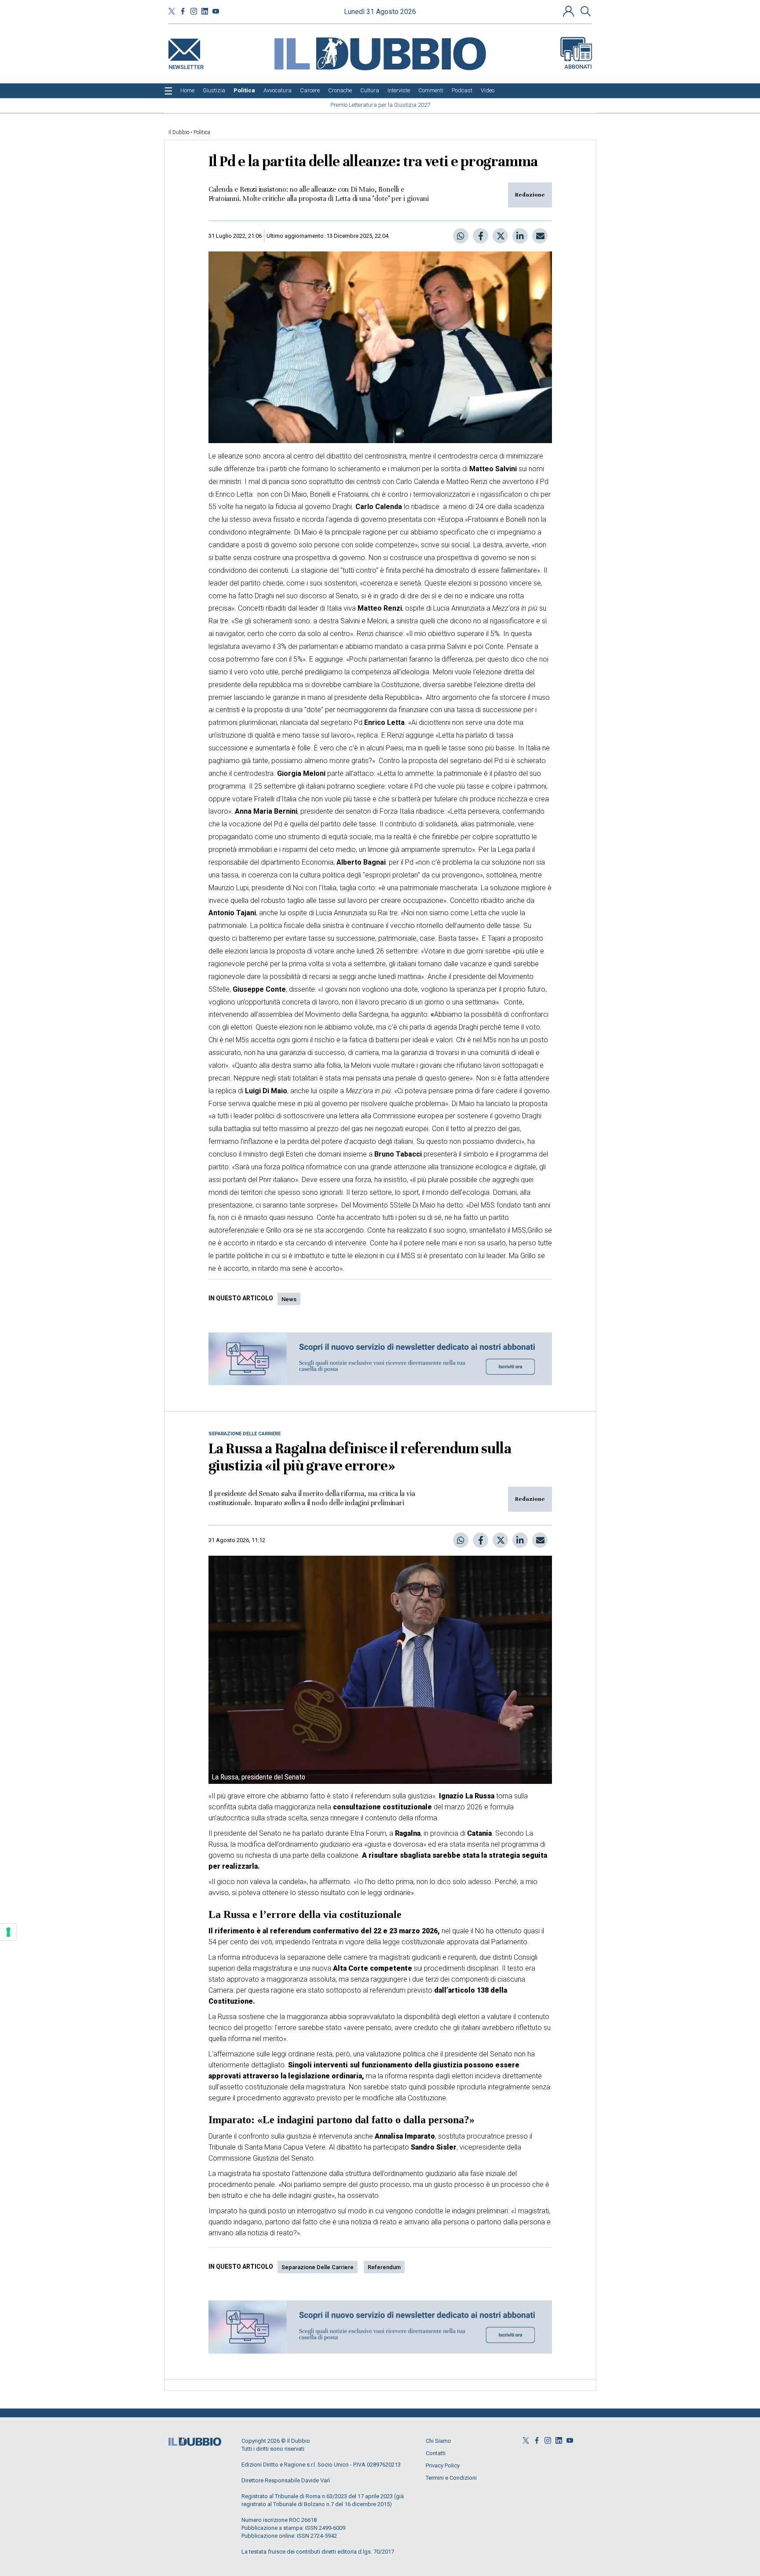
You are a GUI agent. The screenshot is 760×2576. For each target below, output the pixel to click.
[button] (570, 11)
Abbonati (578, 67)
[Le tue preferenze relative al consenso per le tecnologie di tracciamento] (8, 1932)
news (289, 1299)
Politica (202, 132)
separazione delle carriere (318, 2267)
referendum (384, 2267)
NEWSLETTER (186, 65)
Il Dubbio (179, 132)
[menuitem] (187, 91)
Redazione (530, 195)
